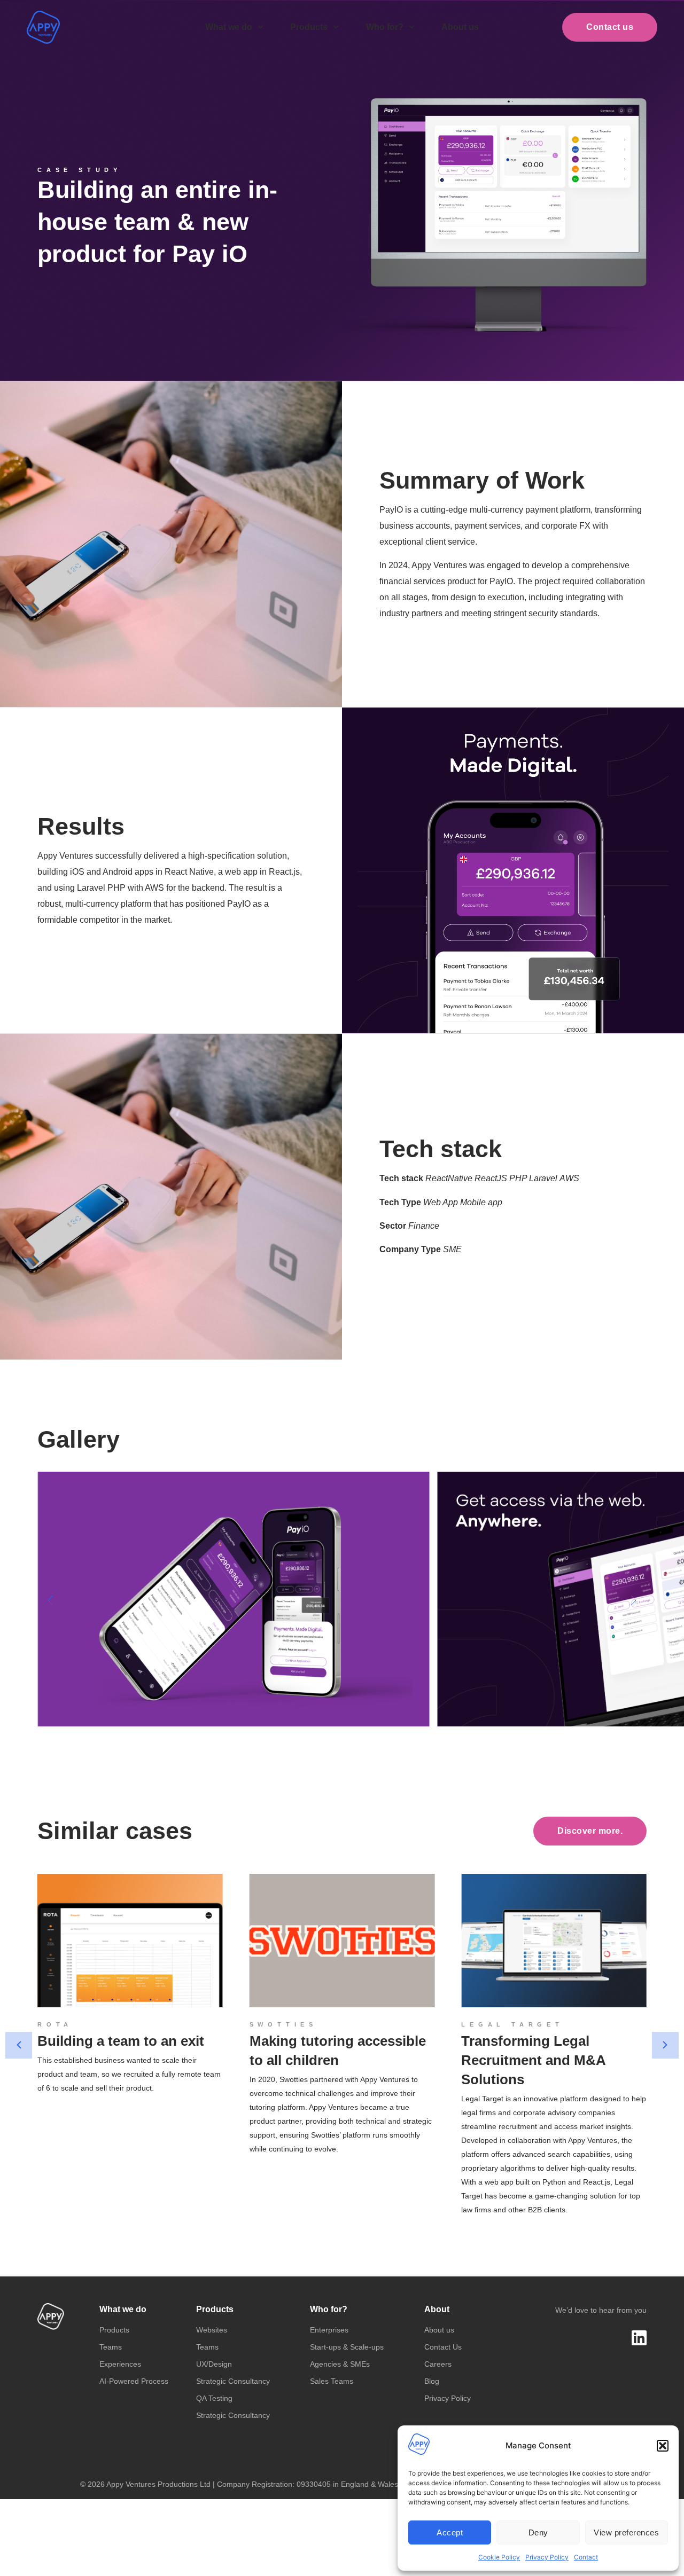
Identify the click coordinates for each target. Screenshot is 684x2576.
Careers (438, 2364)
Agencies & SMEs (340, 2364)
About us (460, 27)
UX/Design (214, 2364)
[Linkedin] (639, 2338)
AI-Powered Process (134, 2381)
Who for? (385, 27)
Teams (111, 2347)
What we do (229, 27)
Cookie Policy (499, 2557)
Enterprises (329, 2330)
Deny (538, 2532)
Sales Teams (332, 2381)
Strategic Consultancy (233, 2381)
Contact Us (443, 2347)
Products (309, 27)
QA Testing (214, 2398)
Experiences (120, 2364)
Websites (212, 2330)
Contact (586, 2557)
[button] (663, 2446)
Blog (432, 2381)
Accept (450, 2532)
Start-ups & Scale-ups (347, 2347)
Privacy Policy (547, 2557)
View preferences (626, 2532)
